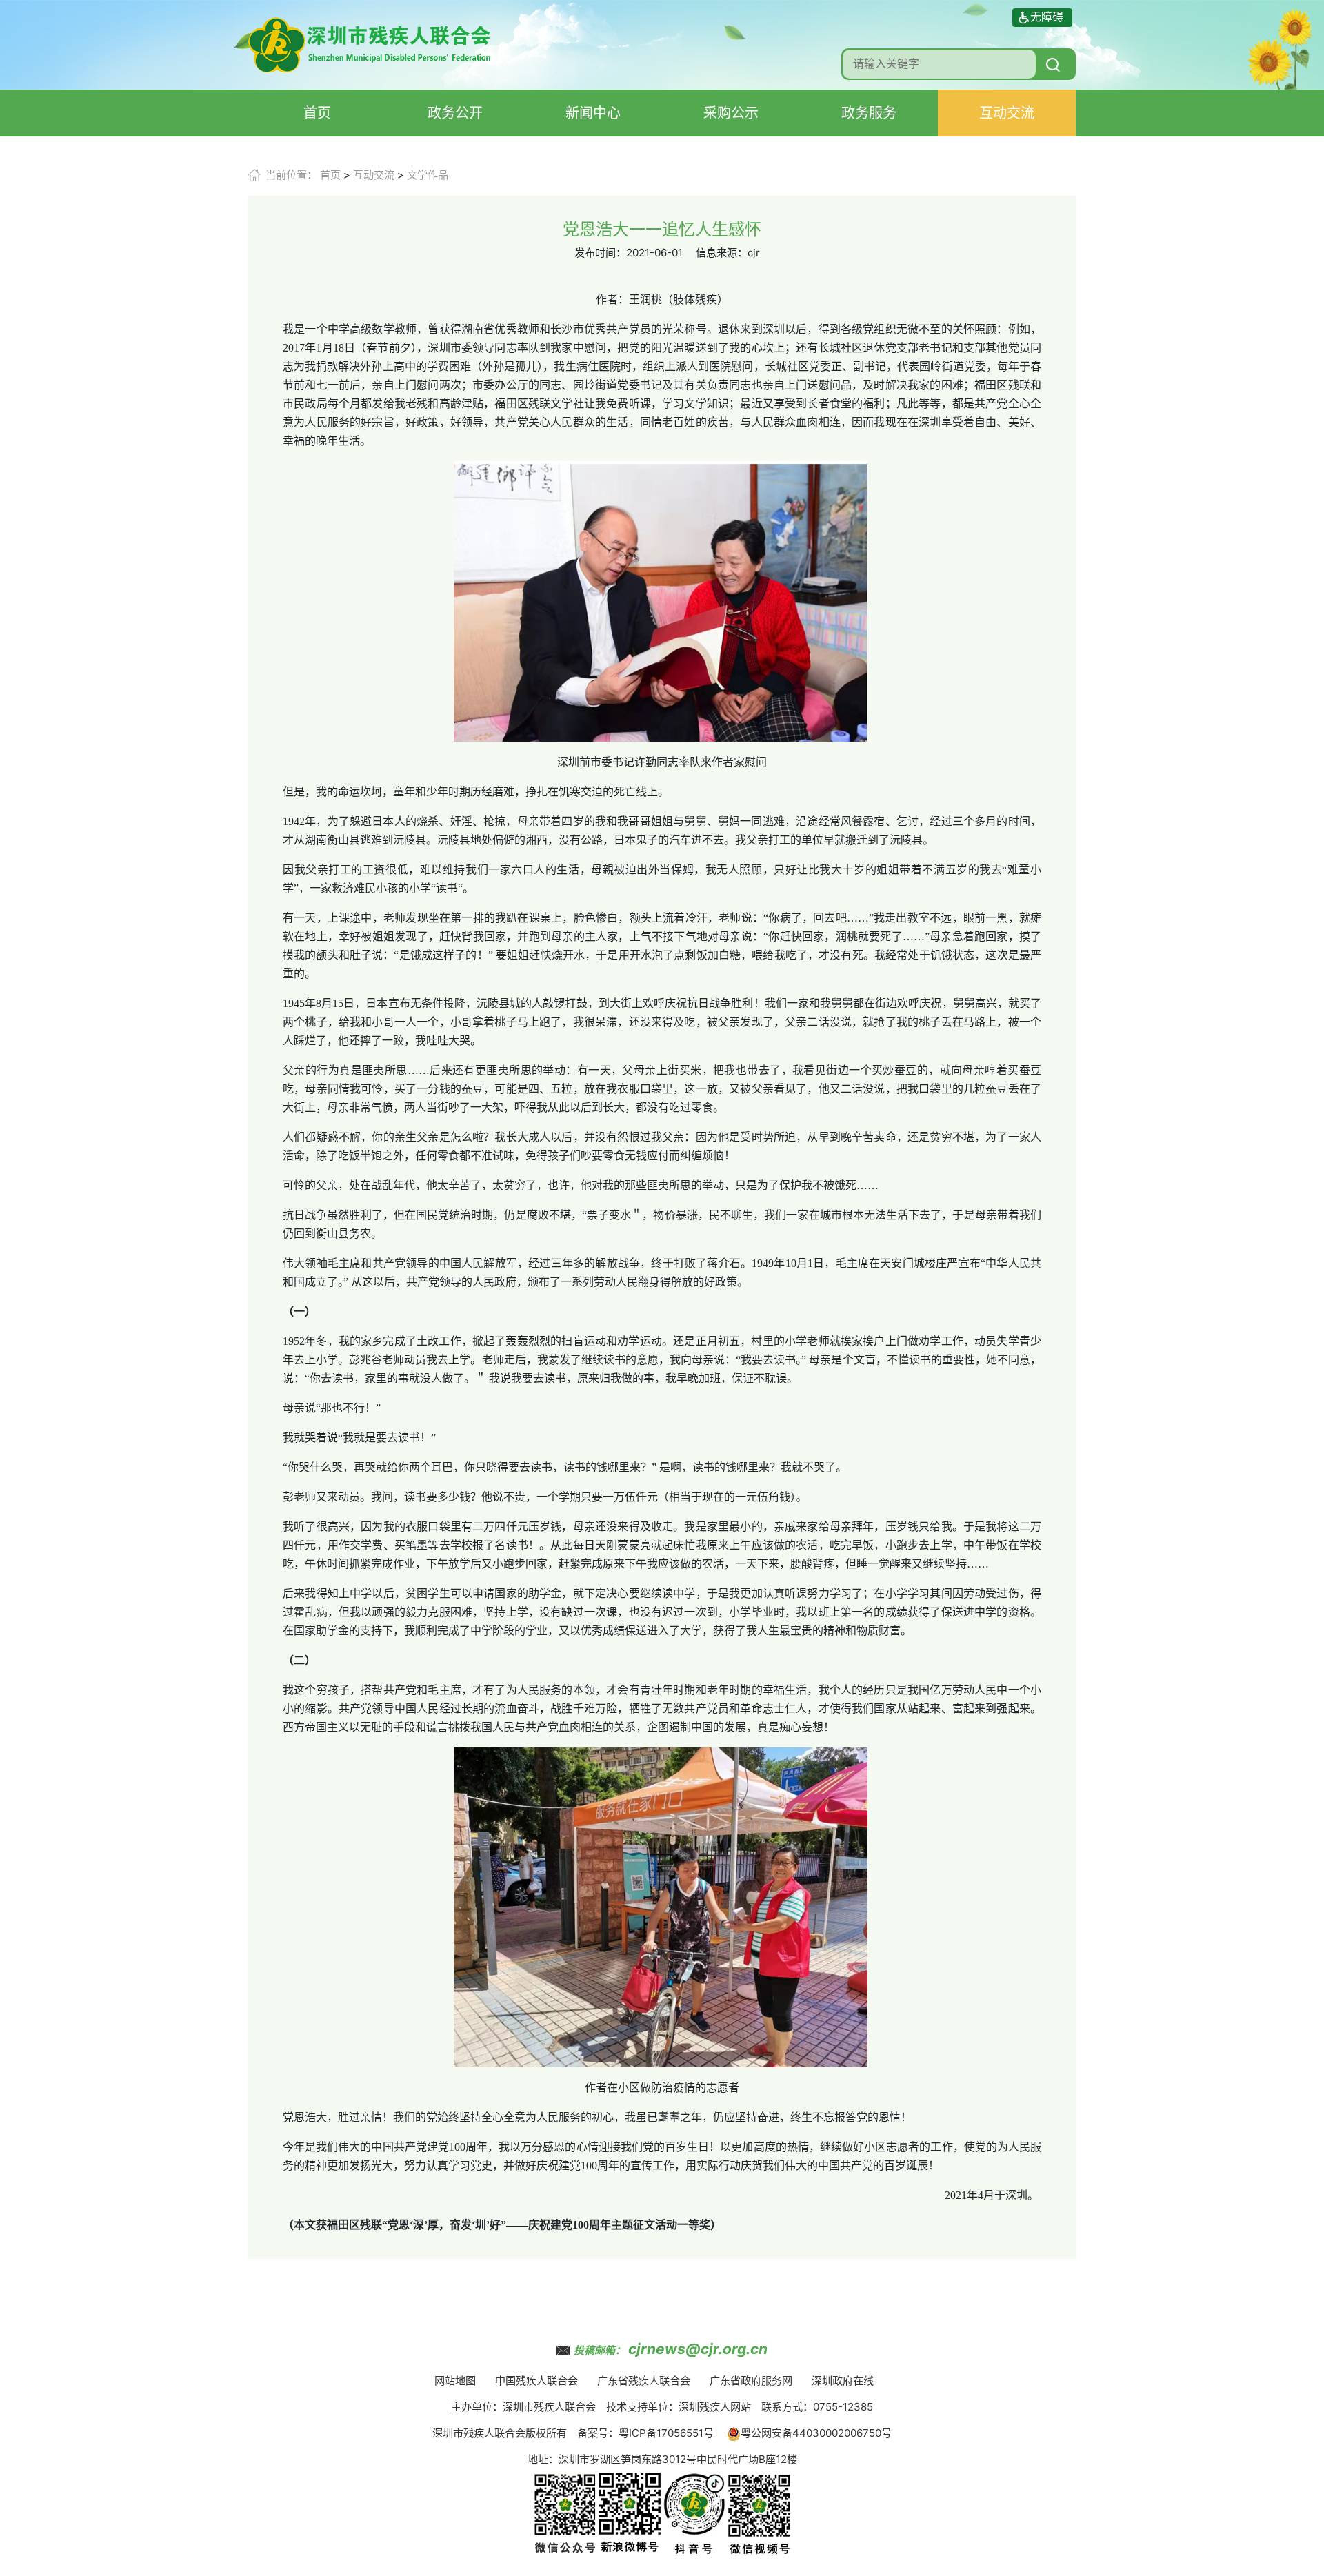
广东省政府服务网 (751, 2381)
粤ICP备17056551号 (666, 2433)
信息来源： (722, 253)
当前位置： (291, 175)
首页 (317, 113)
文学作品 (428, 175)
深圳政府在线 (843, 2381)
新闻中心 (593, 113)
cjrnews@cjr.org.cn (698, 2349)
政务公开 (455, 113)
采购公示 (731, 113)
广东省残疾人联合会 (644, 2381)
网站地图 (455, 2381)
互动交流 (1007, 113)
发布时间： (600, 253)
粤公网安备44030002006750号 (816, 2433)
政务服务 (869, 113)
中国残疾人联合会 (536, 2381)
